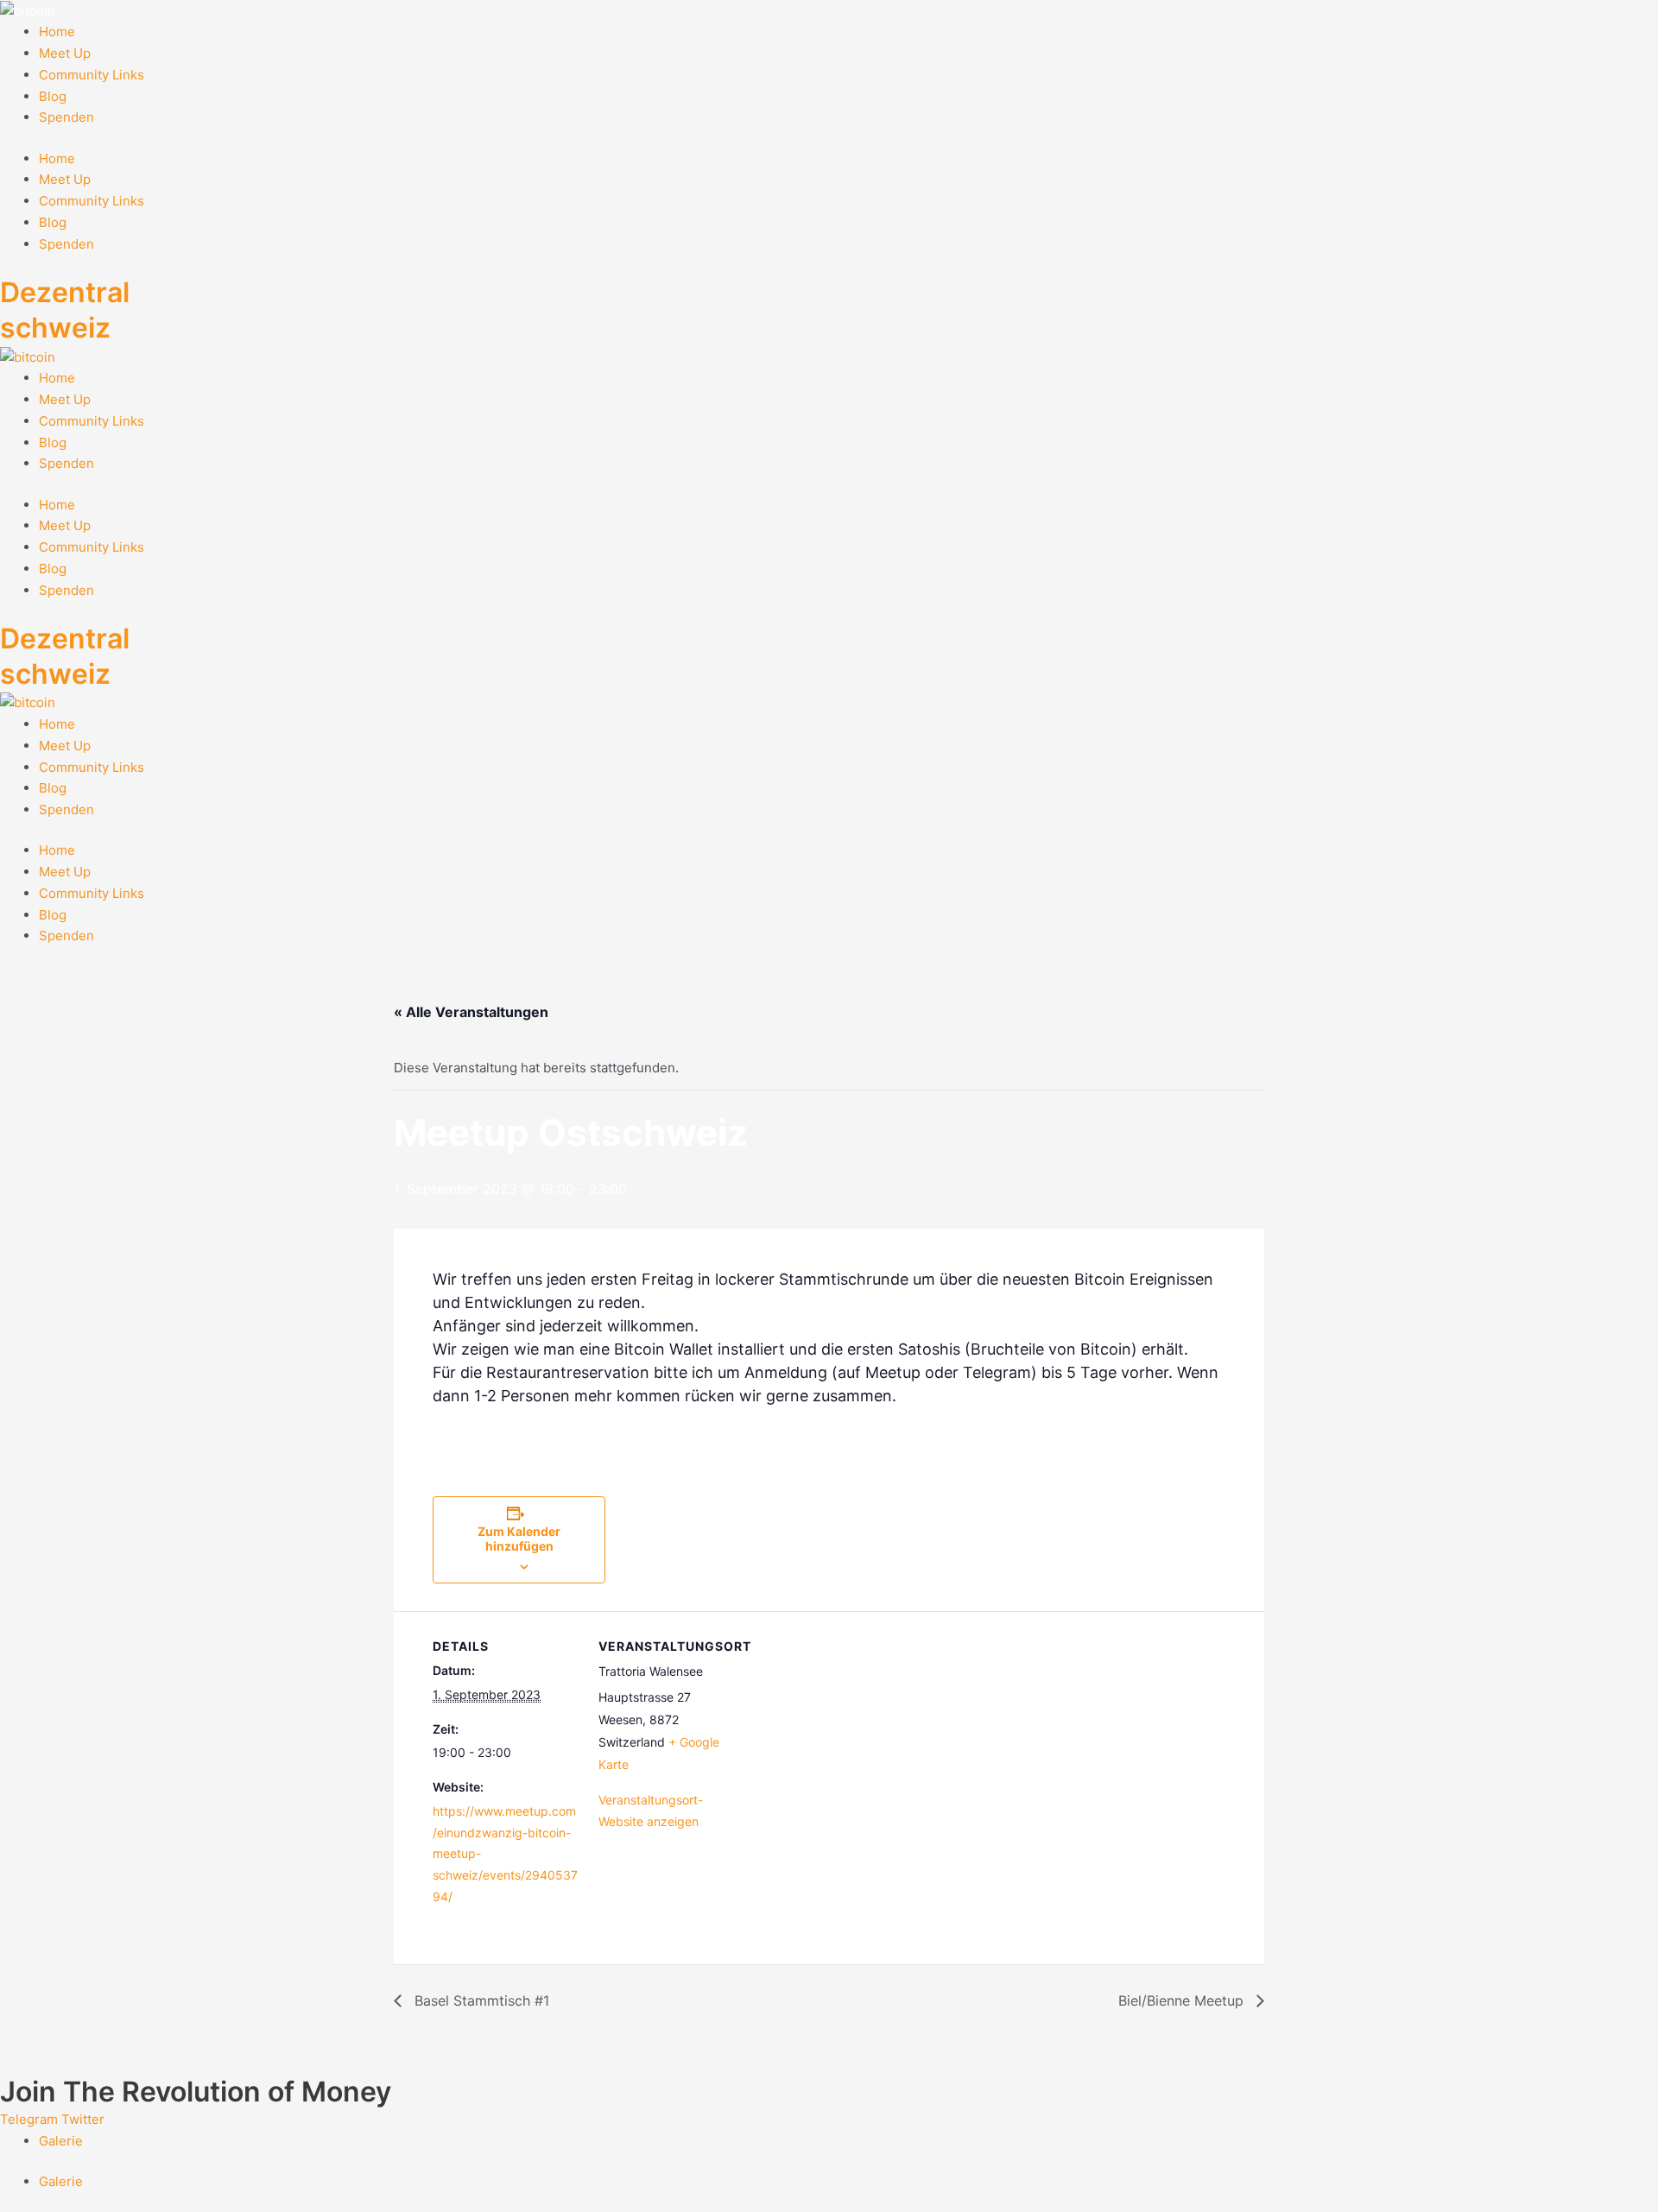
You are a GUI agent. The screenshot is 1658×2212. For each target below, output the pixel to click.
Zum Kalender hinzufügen (519, 1539)
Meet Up (65, 53)
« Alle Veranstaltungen (471, 1012)
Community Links (92, 75)
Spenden (66, 117)
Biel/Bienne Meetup (1183, 2000)
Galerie (61, 2141)
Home (57, 32)
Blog (53, 96)
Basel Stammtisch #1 (480, 2000)
